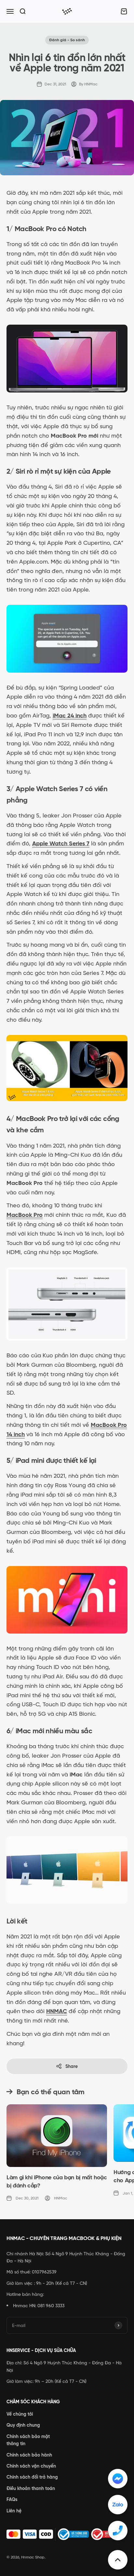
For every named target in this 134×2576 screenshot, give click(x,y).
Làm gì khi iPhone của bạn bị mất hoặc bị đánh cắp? (57, 2181)
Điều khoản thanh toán (31, 2488)
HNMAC (57, 2011)
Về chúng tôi (20, 2414)
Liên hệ (14, 2511)
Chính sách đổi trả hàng (32, 2477)
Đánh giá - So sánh (67, 40)
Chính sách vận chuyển (31, 2466)
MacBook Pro (25, 1215)
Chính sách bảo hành (29, 2455)
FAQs (12, 2499)
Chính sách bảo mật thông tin (28, 2440)
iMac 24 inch (70, 716)
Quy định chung (23, 2425)
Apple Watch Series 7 (61, 843)
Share (72, 2066)
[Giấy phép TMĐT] (67, 2534)
